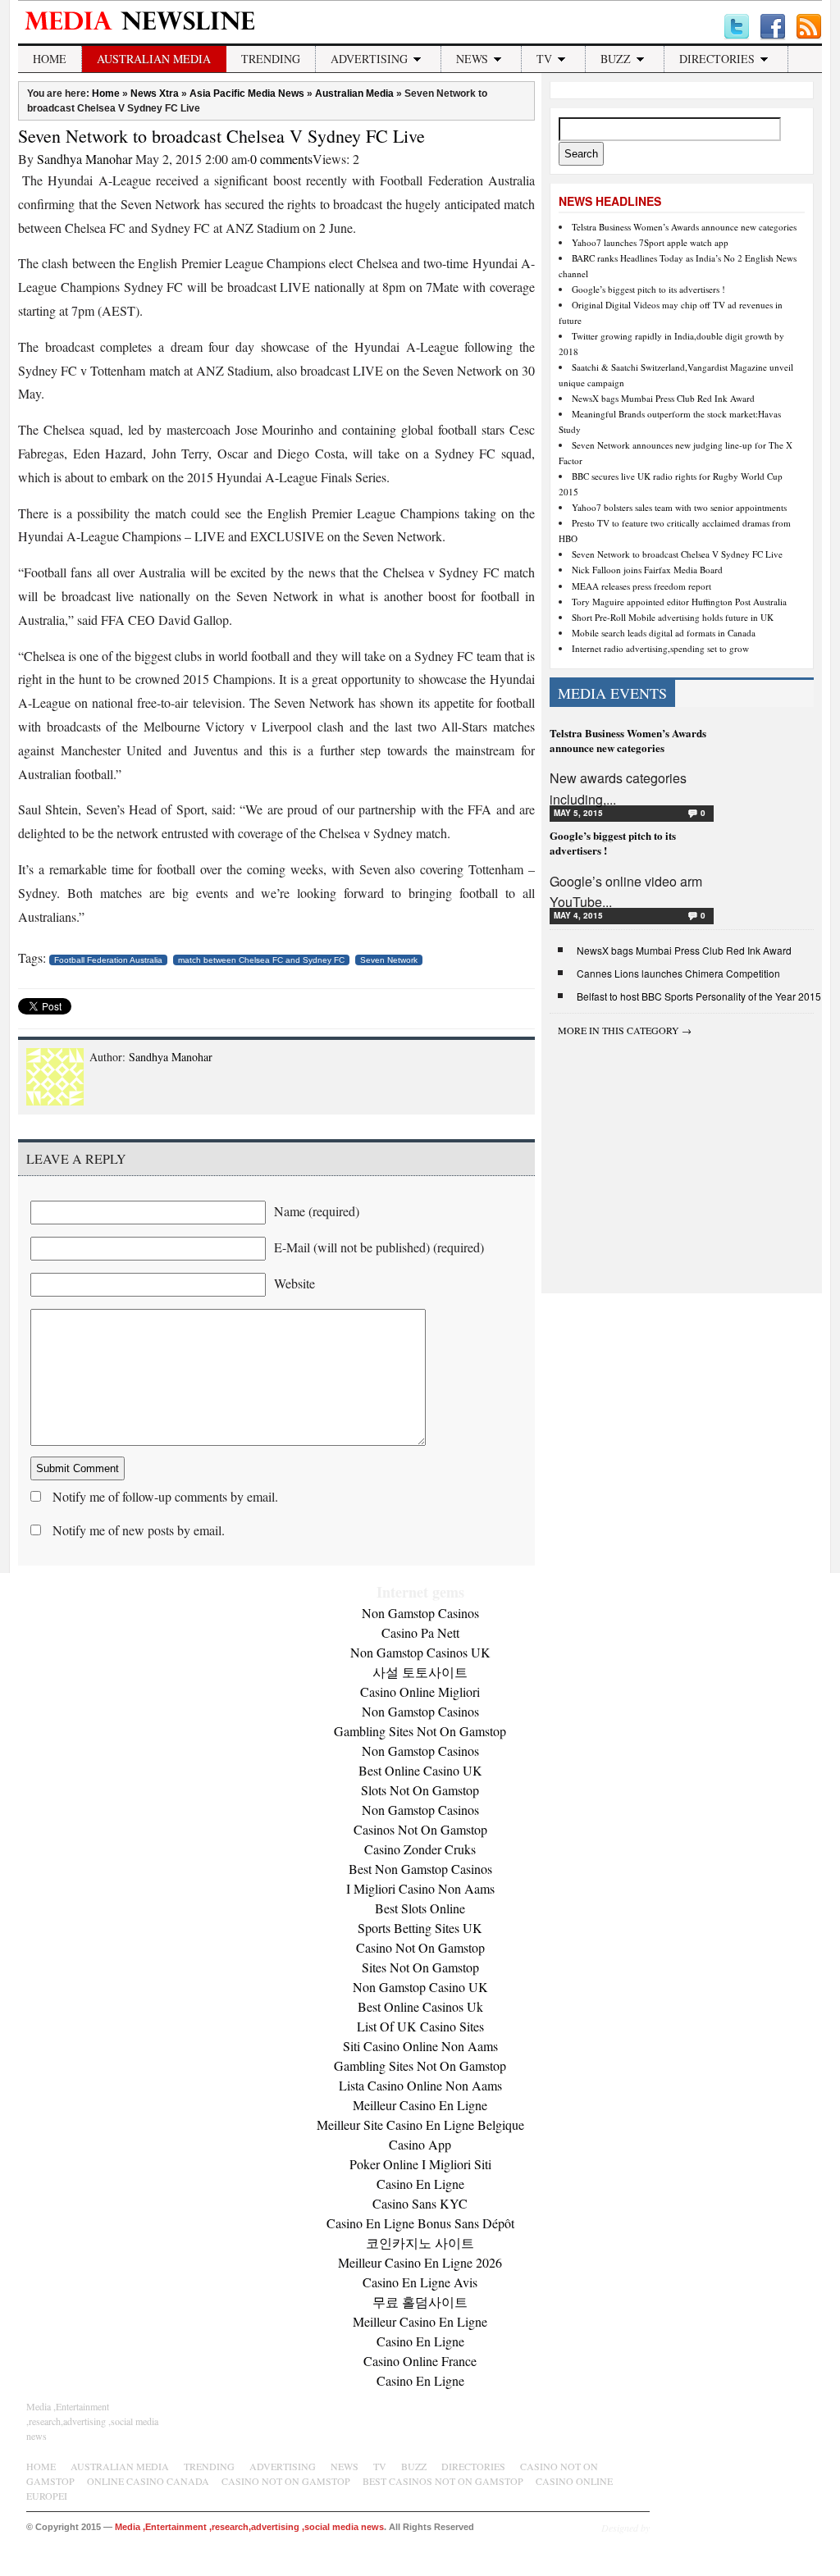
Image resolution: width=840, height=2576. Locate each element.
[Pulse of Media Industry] (145, 34)
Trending (271, 59)
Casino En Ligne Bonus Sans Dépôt (420, 2223)
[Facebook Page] (773, 27)
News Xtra (155, 93)
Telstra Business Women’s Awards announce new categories (684, 227)
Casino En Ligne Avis (420, 2282)
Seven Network (389, 960)
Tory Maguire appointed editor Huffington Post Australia (679, 602)
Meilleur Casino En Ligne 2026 (420, 2262)
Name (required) (317, 1211)
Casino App (420, 2144)
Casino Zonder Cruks (420, 1849)
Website (294, 1283)
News (472, 59)
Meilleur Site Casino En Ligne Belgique (420, 2125)
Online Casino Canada (148, 2481)
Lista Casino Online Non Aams (420, 2085)
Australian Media (154, 59)
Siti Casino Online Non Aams (420, 2046)
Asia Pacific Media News (247, 93)
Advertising (369, 59)
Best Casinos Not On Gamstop (443, 2481)
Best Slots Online (420, 1908)
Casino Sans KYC (420, 2203)
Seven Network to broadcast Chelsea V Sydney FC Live (221, 136)
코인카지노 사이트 (420, 2243)
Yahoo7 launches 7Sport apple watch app (650, 242)
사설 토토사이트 (420, 1672)
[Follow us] (737, 27)
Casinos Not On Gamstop (420, 1829)
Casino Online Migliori (420, 1691)
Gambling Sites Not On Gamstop (420, 1731)
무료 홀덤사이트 (420, 2302)
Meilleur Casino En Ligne (420, 2105)
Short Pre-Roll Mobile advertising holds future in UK (673, 617)
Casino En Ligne (420, 2184)
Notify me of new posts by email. (139, 1530)
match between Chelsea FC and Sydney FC (261, 960)
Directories (717, 59)
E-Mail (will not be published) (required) (379, 1247)
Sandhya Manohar (84, 159)
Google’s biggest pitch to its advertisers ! (648, 289)
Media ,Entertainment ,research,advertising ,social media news (92, 2421)
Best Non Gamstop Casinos (420, 1869)
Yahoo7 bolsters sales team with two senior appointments (679, 507)
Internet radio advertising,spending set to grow (660, 648)
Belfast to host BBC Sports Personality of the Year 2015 (699, 996)
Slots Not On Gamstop (420, 1790)
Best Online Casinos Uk (420, 2006)
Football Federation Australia (108, 960)
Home (50, 59)
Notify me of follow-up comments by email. (165, 1496)
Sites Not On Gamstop (420, 1967)
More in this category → (625, 1030)
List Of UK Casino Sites (420, 2026)
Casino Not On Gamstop (420, 1947)
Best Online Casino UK (420, 1770)
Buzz (616, 59)
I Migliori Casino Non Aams (420, 1888)
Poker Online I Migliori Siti (420, 2164)
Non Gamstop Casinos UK (420, 1652)
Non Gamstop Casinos (420, 1613)
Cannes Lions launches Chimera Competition (678, 973)
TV (544, 59)
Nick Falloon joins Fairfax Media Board (647, 570)
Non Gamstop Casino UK (420, 1987)
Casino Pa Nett (420, 1632)
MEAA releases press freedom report (641, 586)
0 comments (281, 159)
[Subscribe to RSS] (809, 27)
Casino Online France (420, 2361)
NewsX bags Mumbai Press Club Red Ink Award (663, 398)
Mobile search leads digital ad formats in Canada (664, 633)
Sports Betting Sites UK (420, 1928)
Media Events (612, 693)
